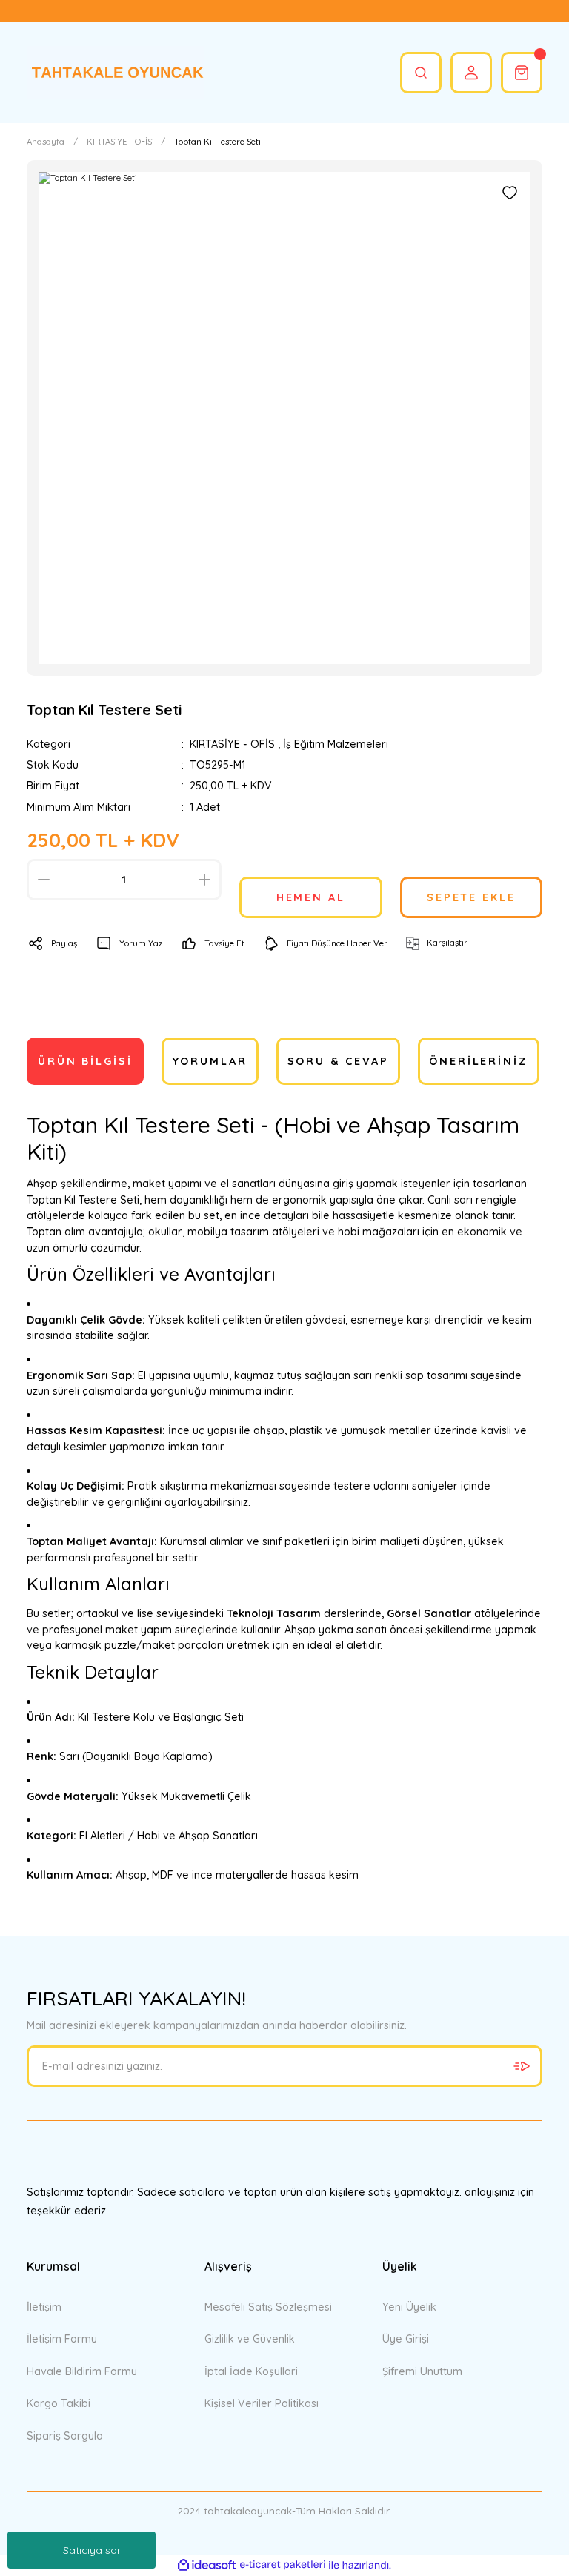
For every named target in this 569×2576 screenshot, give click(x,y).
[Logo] (116, 73)
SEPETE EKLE (471, 897)
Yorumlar (210, 1061)
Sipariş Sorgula (65, 2436)
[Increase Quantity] (204, 880)
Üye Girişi (406, 2339)
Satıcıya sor (92, 2550)
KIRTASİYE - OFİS (232, 744)
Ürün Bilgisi (85, 1061)
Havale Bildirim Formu (82, 2371)
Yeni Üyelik (409, 2307)
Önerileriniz (479, 1061)
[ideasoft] (207, 2566)
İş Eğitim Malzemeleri (336, 744)
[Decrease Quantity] (44, 880)
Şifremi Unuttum (422, 2371)
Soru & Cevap (339, 1061)
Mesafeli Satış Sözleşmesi (268, 2307)
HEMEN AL (311, 897)
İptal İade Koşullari (251, 2371)
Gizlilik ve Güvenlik (250, 2339)
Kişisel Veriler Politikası (262, 2403)
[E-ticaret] (283, 2565)
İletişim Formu (62, 2339)
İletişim (44, 2307)
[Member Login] (471, 73)
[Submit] (522, 2066)
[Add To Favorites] (510, 193)
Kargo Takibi (59, 2403)
